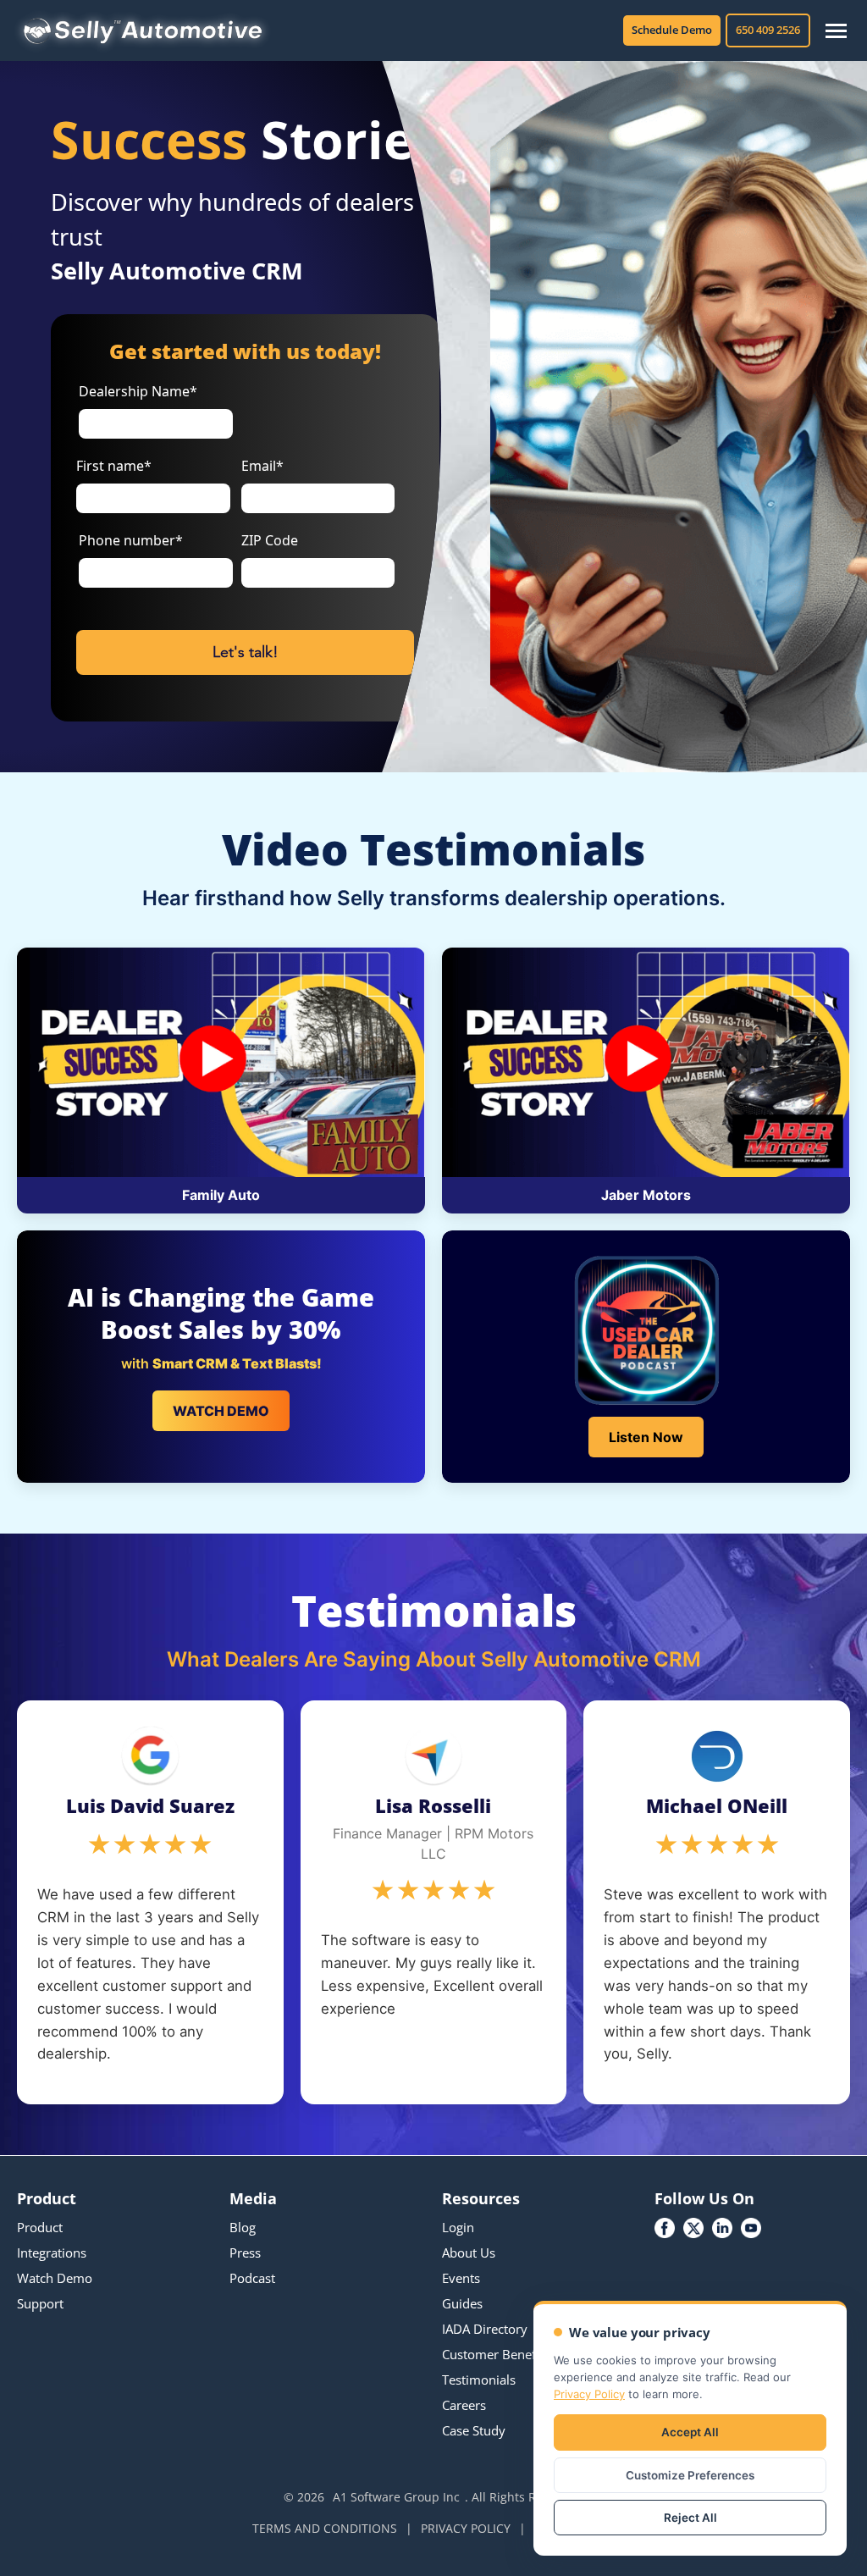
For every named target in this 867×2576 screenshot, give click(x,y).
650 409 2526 (768, 30)
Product (40, 2227)
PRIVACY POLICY (466, 2528)
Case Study (474, 2430)
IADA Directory (485, 2329)
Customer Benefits (496, 2354)
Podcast (252, 2278)
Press (245, 2253)
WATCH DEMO (221, 1411)
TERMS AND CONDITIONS (325, 2528)
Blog (243, 2227)
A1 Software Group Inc (396, 2497)
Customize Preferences (690, 2475)
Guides (462, 2303)
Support (40, 2303)
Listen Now (646, 1437)
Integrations (52, 2253)
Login (458, 2227)
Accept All (690, 2432)
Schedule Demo (672, 30)
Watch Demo (55, 2278)
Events (461, 2278)
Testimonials (479, 2380)
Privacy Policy (589, 2394)
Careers (464, 2405)
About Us (469, 2253)
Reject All (690, 2518)
